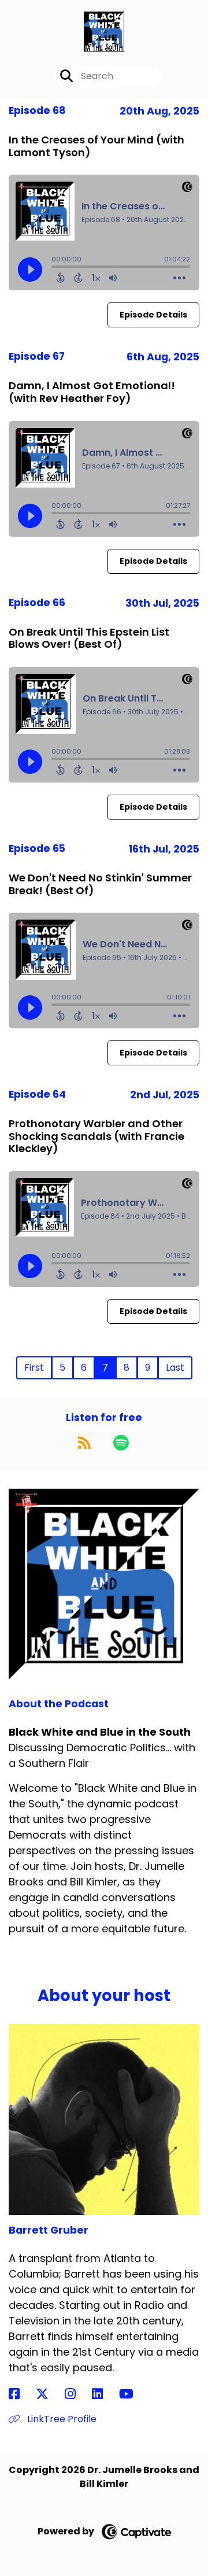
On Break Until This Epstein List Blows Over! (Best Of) (89, 638)
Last (175, 1368)
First (34, 1368)
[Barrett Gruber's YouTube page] (133, 2394)
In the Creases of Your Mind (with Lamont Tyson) (96, 146)
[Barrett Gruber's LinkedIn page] (104, 2394)
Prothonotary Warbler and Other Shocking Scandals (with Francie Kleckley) (96, 1136)
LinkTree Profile (61, 2419)
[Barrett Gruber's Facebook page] (21, 2394)
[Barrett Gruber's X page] (49, 2394)
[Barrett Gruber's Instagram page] (77, 2394)
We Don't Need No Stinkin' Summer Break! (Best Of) (100, 884)
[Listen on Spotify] (121, 1442)
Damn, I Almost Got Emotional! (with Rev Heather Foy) (92, 392)
